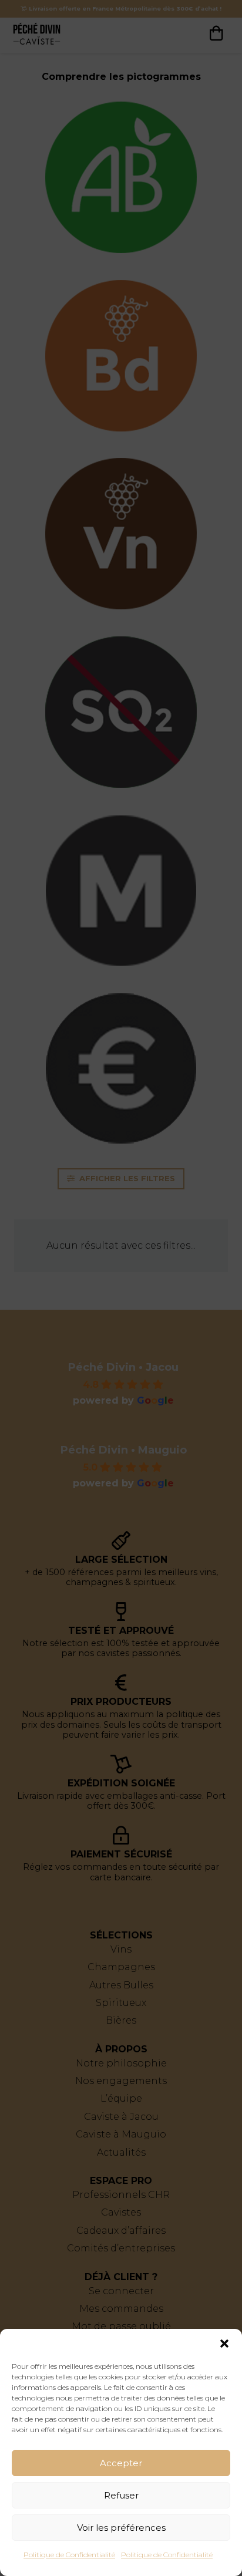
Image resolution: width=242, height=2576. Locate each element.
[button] (224, 2344)
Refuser (121, 2495)
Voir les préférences (121, 2528)
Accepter (121, 2463)
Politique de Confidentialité (69, 2555)
